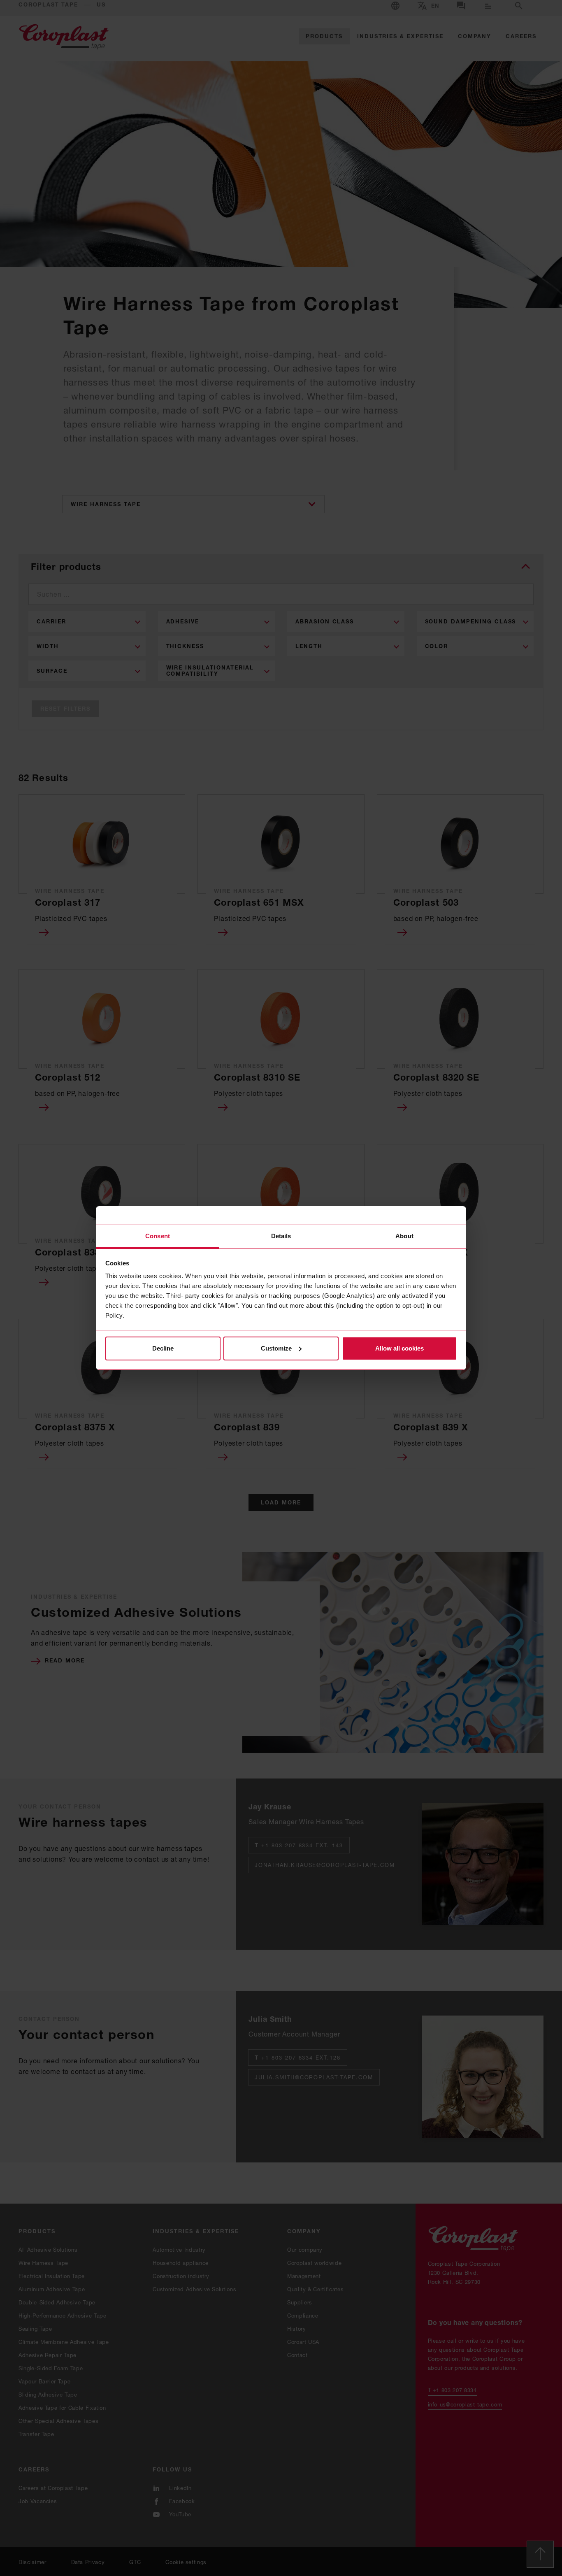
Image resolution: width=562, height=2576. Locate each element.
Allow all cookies (399, 1348)
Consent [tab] (158, 1236)
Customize (276, 1348)
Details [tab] (281, 1236)
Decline (163, 1348)
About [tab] (404, 1236)
